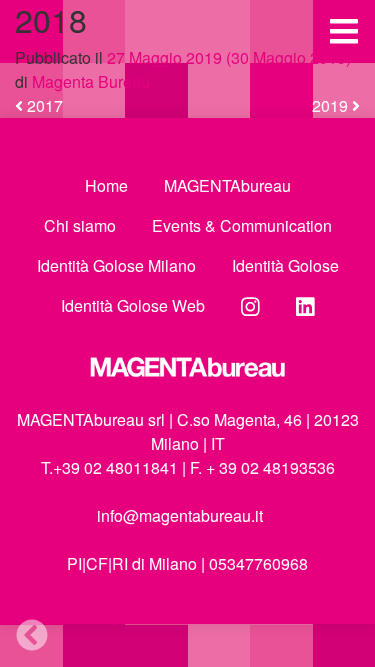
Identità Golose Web (133, 305)
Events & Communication (242, 225)
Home (106, 185)
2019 (332, 105)
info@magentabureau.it (180, 515)
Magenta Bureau (89, 81)
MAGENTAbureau (227, 185)
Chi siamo (80, 225)
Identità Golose (285, 265)
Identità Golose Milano (116, 265)
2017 (43, 105)
